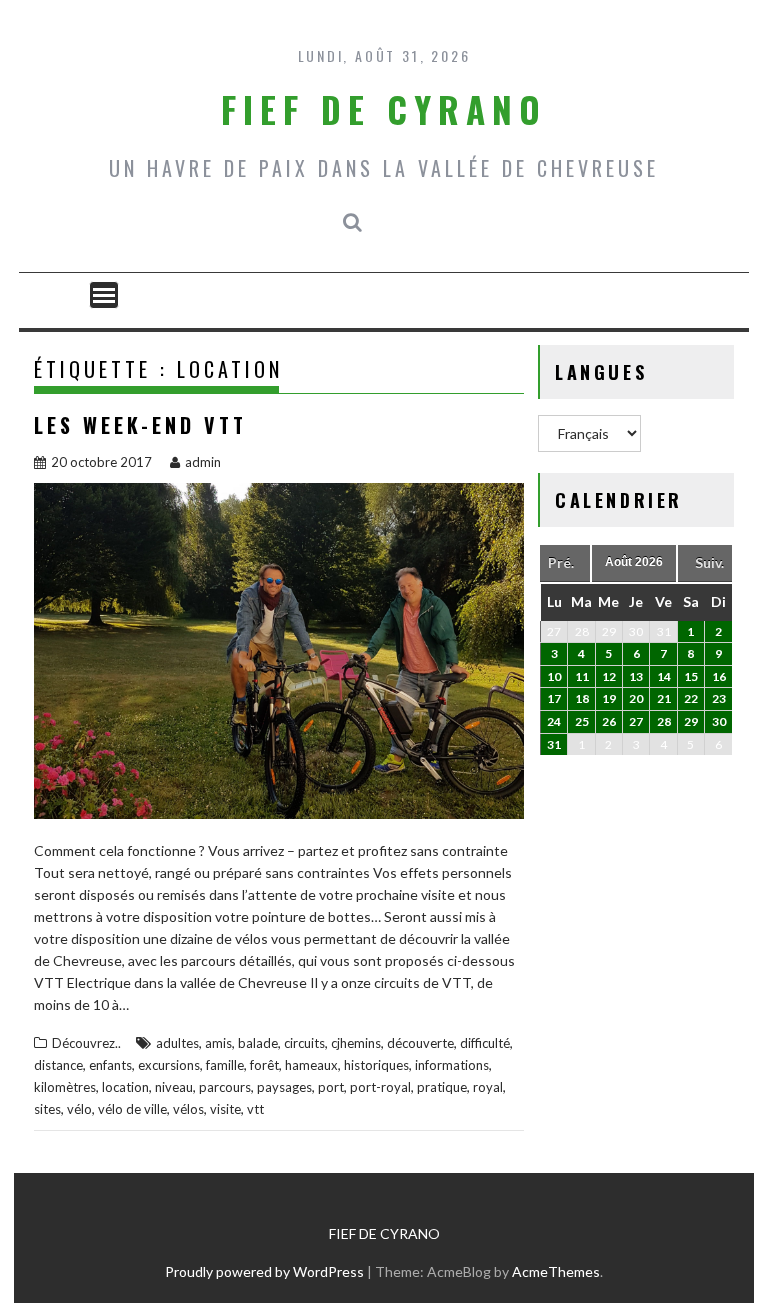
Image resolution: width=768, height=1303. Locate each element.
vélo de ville (132, 1109)
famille (225, 1065)
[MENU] (104, 295)
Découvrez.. (86, 1043)
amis (218, 1043)
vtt (255, 1109)
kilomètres (65, 1087)
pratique (442, 1087)
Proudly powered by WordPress (264, 1271)
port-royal (380, 1087)
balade (258, 1043)
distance (58, 1065)
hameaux (311, 1065)
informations (452, 1065)
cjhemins (356, 1043)
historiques (376, 1065)
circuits (304, 1043)
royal (488, 1087)
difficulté (485, 1043)
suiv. (709, 562)
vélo (79, 1109)
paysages (284, 1087)
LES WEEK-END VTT (140, 425)
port (331, 1087)
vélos (188, 1109)
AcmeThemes (556, 1271)
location (125, 1087)
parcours (225, 1087)
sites (47, 1109)
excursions (169, 1065)
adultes (177, 1043)
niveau (174, 1087)
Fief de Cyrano (384, 109)
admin (203, 462)
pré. (561, 562)
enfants (110, 1065)
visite (225, 1109)
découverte (420, 1043)
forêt (264, 1065)
